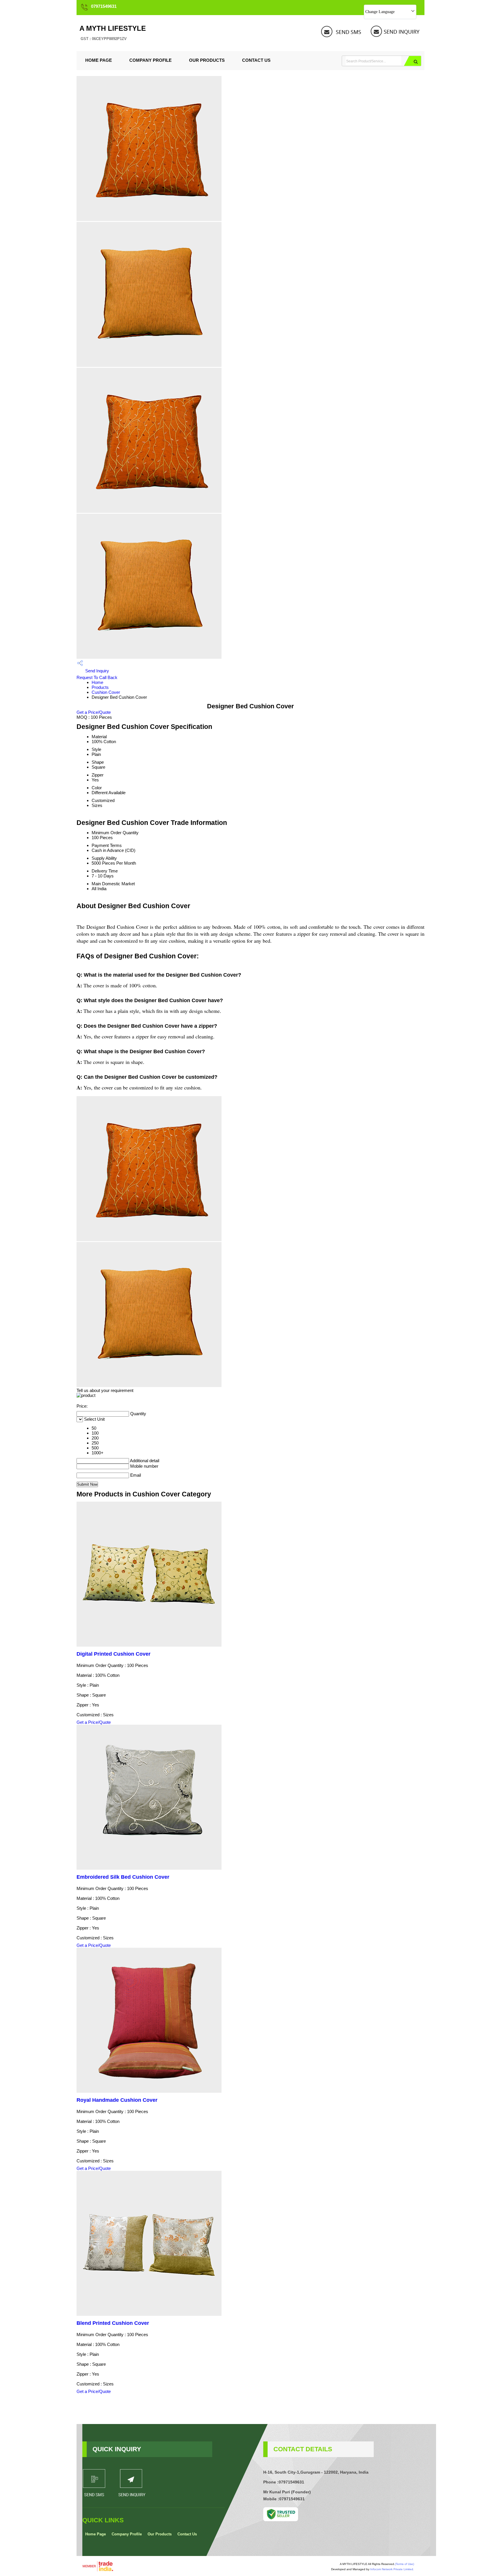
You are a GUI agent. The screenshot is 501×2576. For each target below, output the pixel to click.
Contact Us (256, 60)
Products (100, 687)
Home (97, 682)
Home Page (99, 60)
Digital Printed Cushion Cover (114, 1654)
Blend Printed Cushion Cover (113, 2323)
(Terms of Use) (404, 2564)
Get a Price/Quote (94, 712)
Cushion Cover (106, 692)
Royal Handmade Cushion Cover (117, 2100)
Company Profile (150, 60)
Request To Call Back (97, 677)
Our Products (207, 60)
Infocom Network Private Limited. (392, 2569)
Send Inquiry (97, 671)
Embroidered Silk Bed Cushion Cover (123, 1877)
